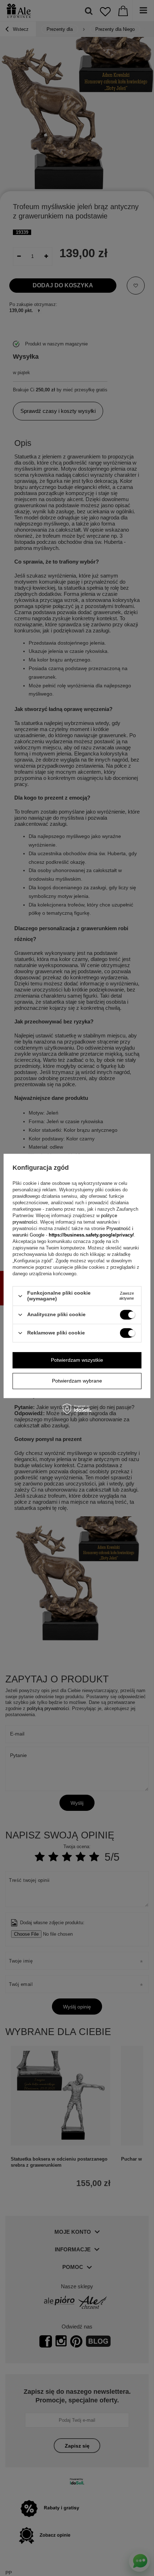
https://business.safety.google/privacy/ (91, 1235)
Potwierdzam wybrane (77, 1381)
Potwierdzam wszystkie (77, 1360)
